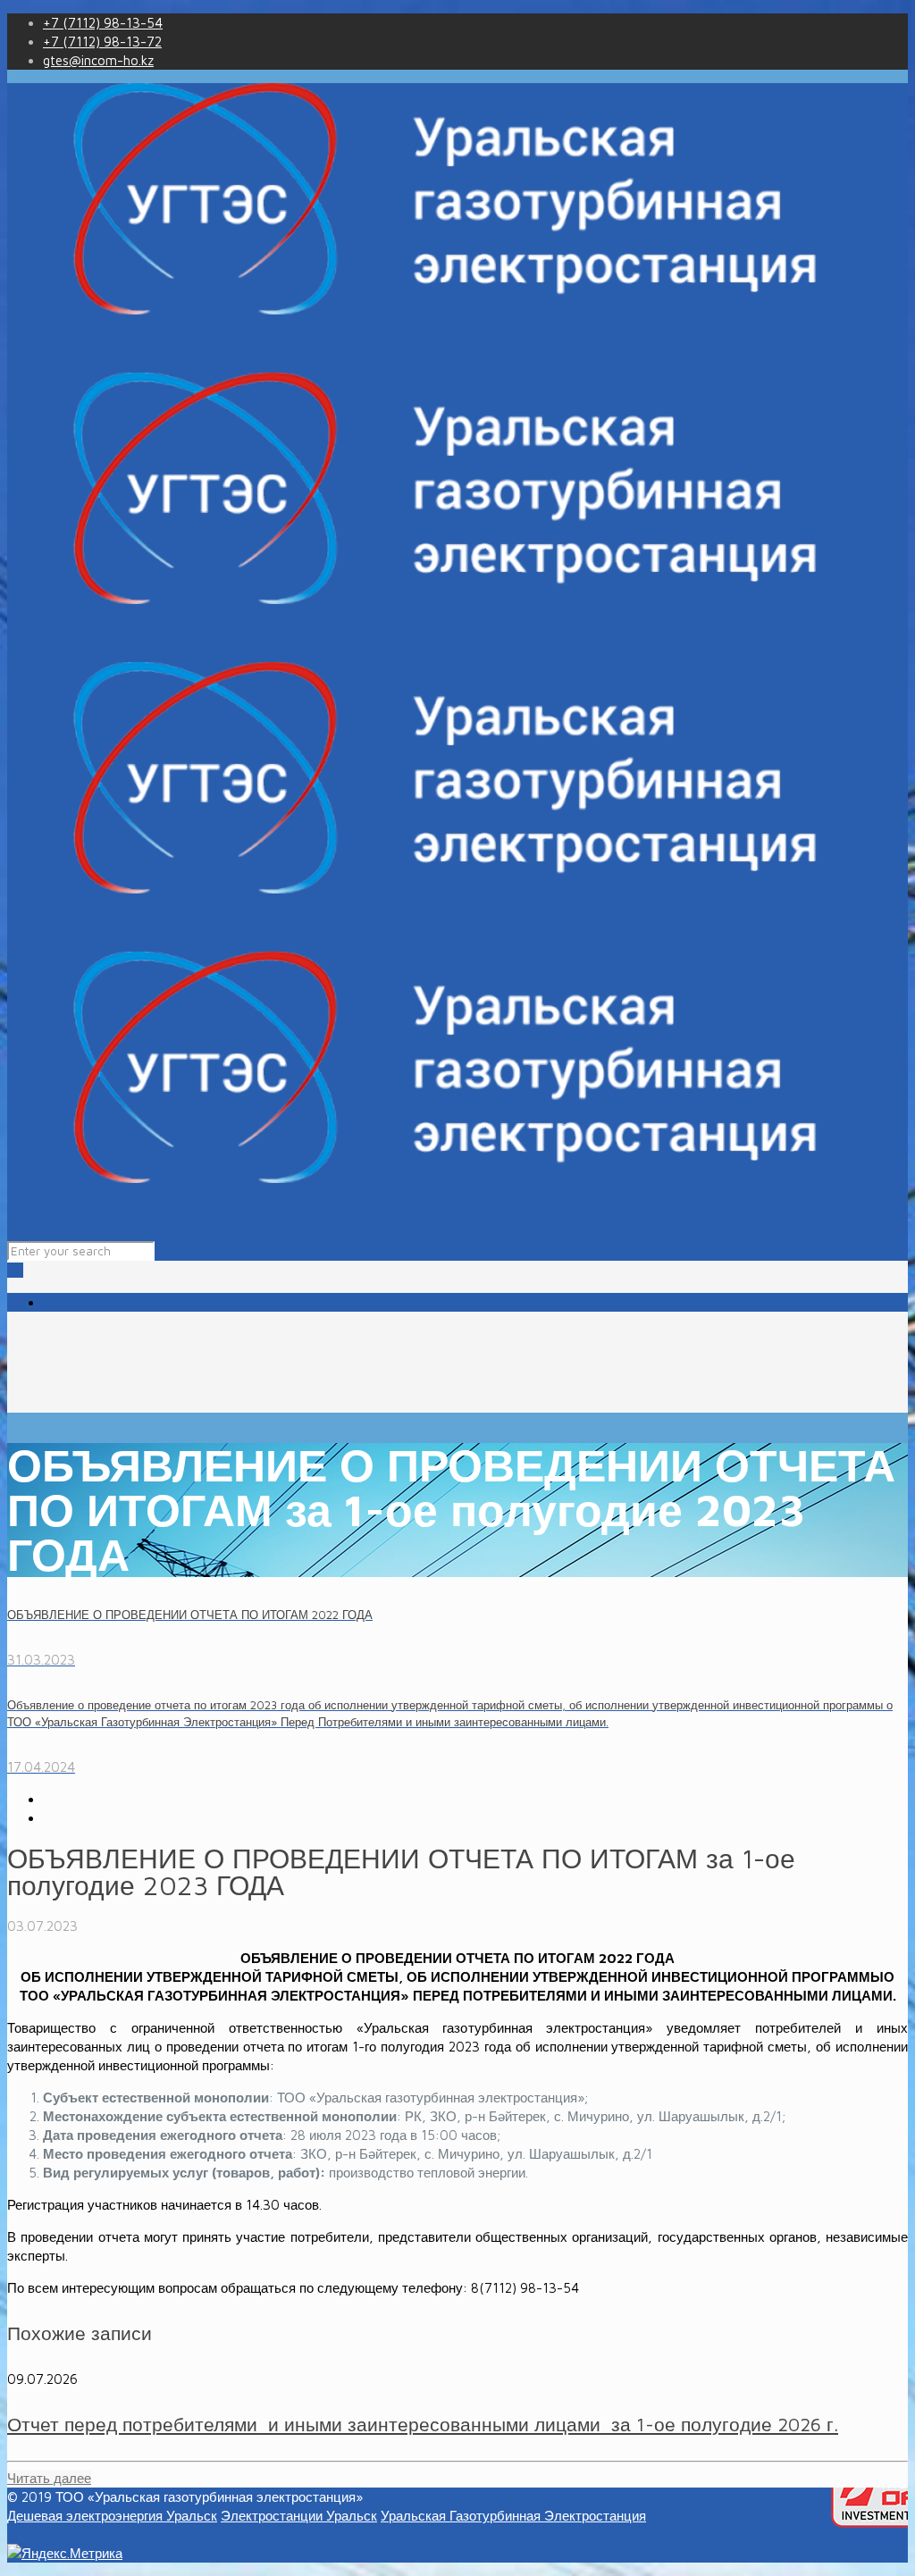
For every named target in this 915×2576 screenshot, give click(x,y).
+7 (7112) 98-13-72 (102, 42)
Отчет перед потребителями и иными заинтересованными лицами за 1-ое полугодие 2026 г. (423, 2424)
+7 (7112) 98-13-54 (103, 23)
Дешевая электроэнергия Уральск (112, 2516)
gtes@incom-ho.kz (98, 60)
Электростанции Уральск (299, 2516)
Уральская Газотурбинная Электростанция (513, 2516)
